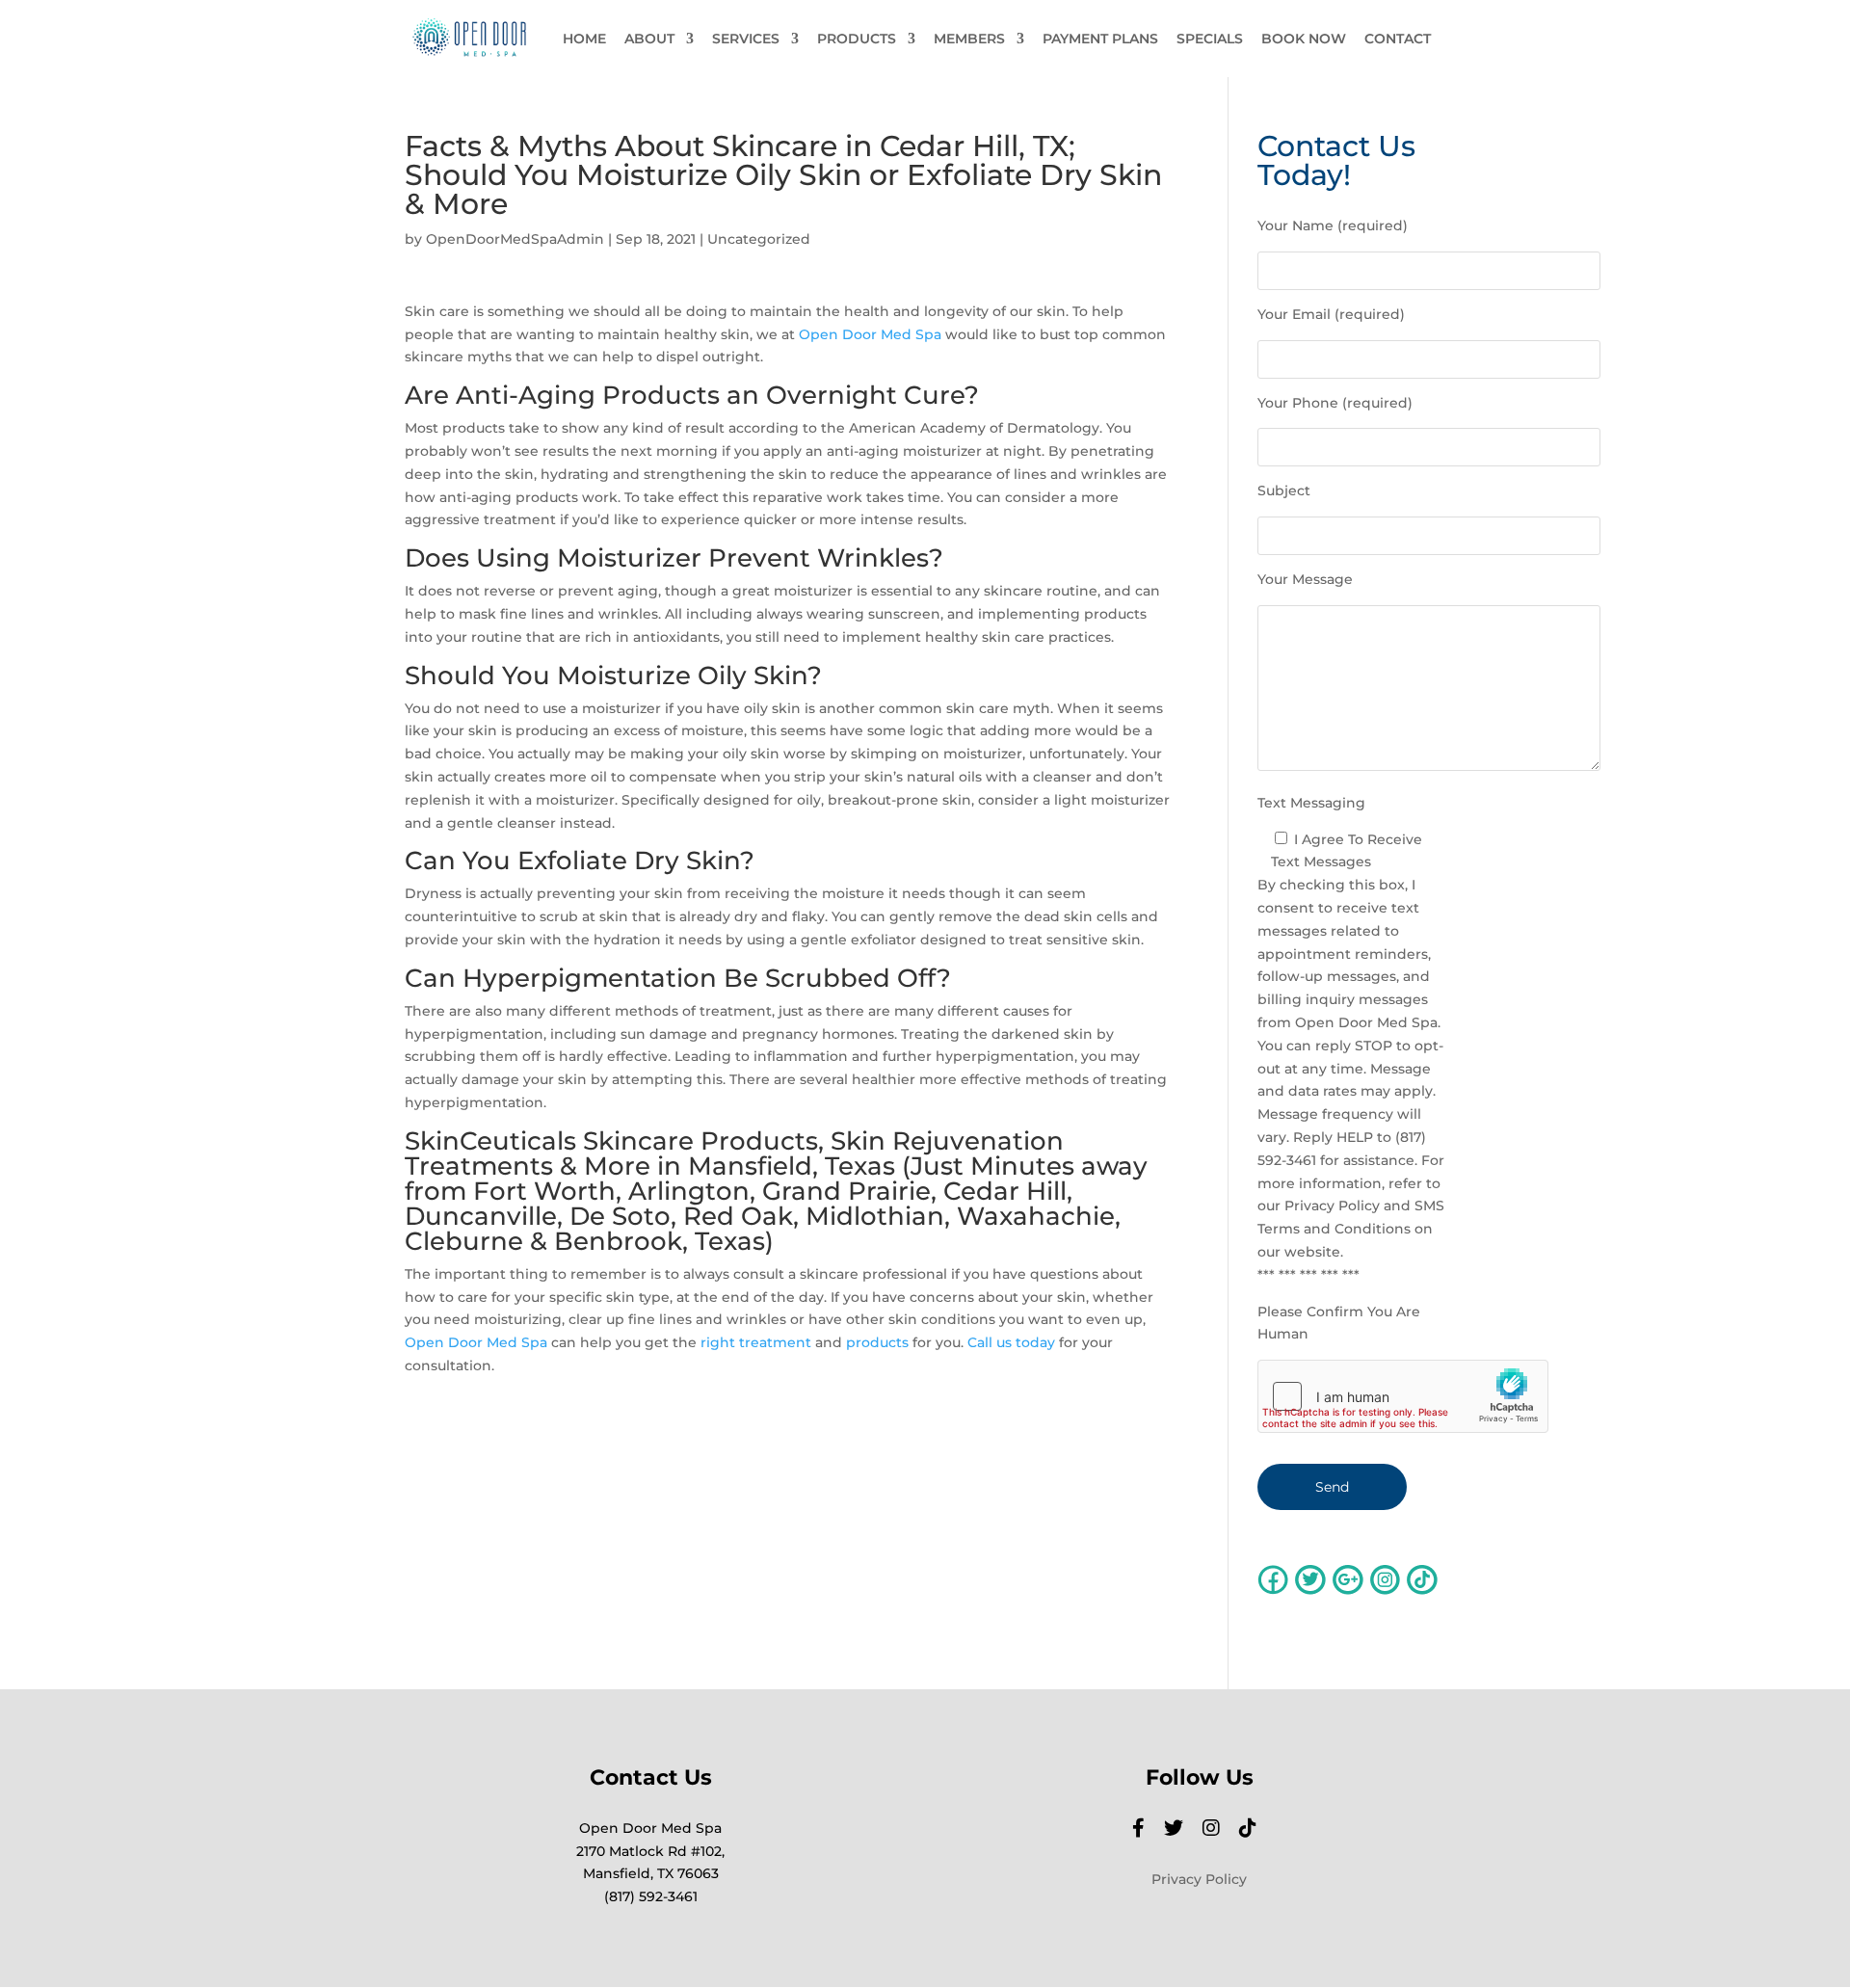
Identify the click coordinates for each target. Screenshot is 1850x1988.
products (877, 1342)
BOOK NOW (1304, 40)
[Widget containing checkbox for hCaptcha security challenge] (1403, 1396)
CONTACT (1398, 40)
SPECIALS (1210, 40)
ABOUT (649, 40)
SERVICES (746, 40)
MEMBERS (969, 40)
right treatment (756, 1342)
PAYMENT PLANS (1100, 40)
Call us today (1011, 1342)
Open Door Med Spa (870, 334)
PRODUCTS (857, 40)
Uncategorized (759, 239)
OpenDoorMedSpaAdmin (515, 239)
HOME (584, 40)
